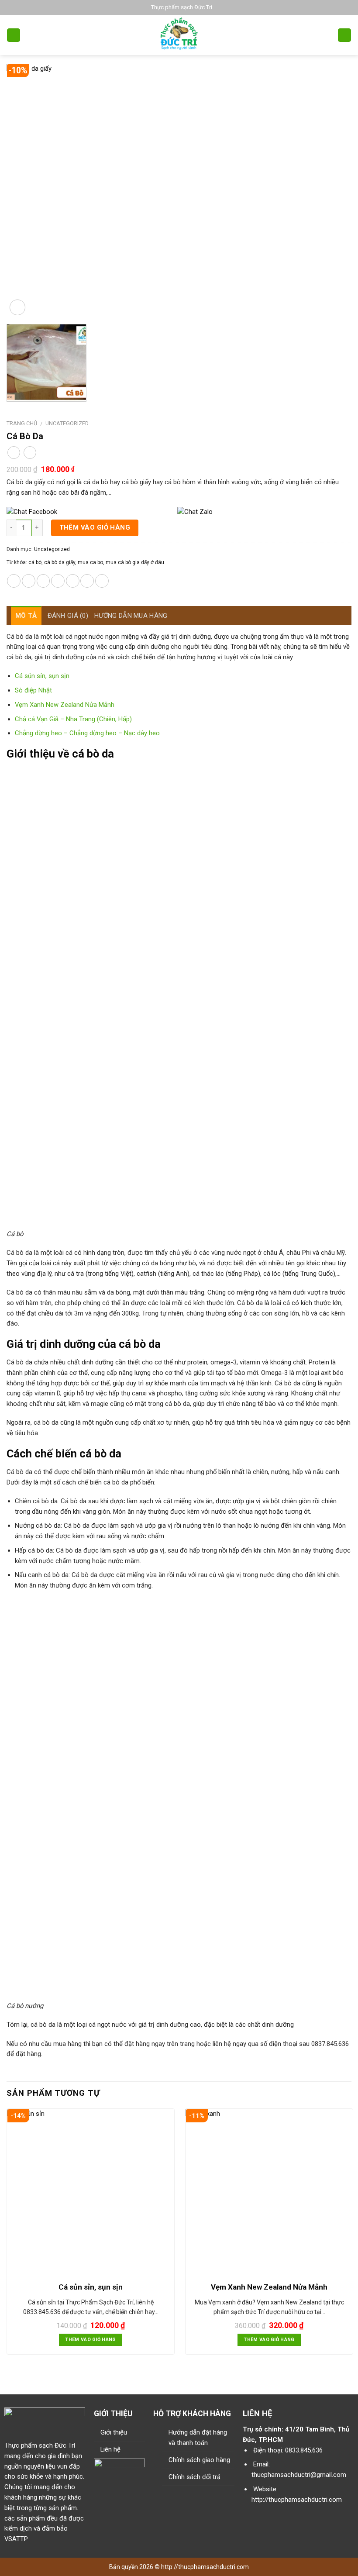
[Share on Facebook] (29, 581)
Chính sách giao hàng (199, 2460)
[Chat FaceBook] (91, 512)
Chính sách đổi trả (194, 2477)
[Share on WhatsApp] (14, 581)
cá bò (35, 562)
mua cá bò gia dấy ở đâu (135, 562)
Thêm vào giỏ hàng (95, 527)
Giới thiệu (114, 2432)
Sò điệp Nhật (33, 690)
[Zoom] (17, 307)
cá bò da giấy (60, 562)
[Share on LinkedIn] (102, 581)
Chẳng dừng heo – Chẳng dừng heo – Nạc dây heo (87, 733)
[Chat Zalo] (262, 512)
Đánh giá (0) (68, 616)
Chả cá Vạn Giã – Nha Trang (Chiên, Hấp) (73, 719)
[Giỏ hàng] (344, 35)
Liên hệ (110, 2449)
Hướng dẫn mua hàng (131, 616)
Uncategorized (67, 423)
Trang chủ (22, 423)
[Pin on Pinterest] (73, 581)
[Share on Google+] (87, 581)
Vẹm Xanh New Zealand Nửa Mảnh (65, 705)
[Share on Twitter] (43, 581)
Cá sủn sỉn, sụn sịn (42, 676)
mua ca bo (90, 562)
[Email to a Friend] (58, 581)
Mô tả (26, 616)
